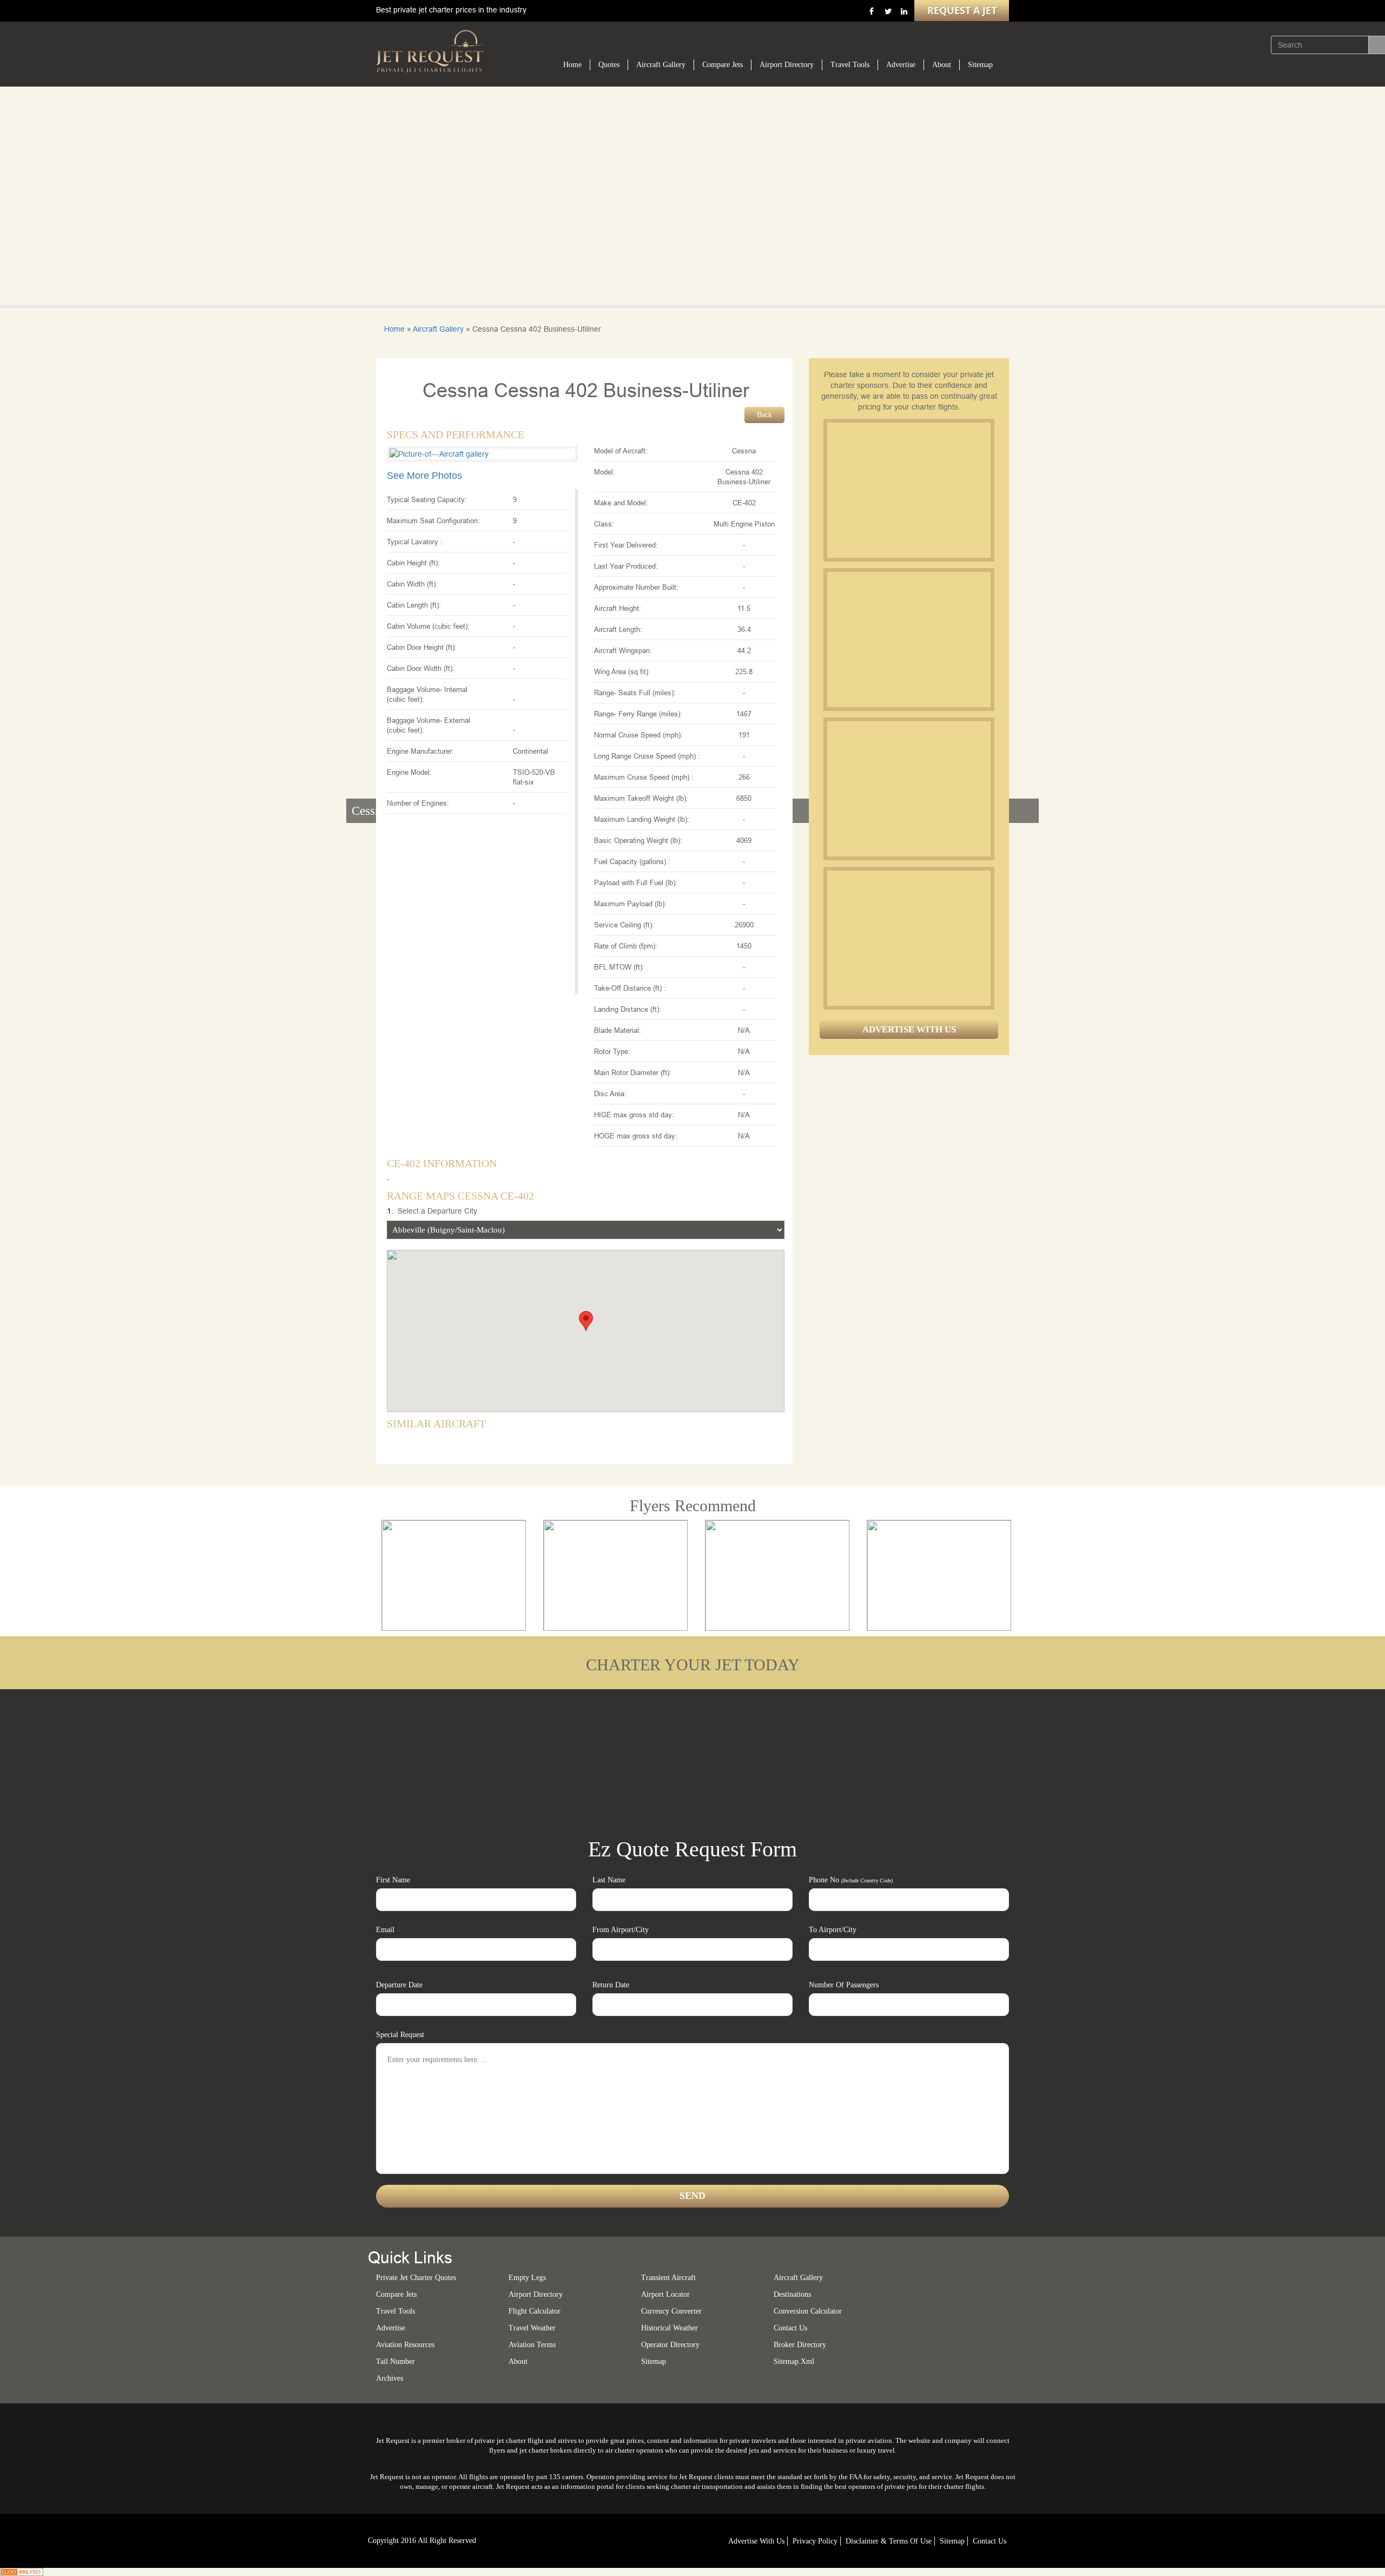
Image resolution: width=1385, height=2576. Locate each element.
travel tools (395, 2311)
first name (393, 1880)
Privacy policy (815, 2541)
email (385, 1930)
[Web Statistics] (22, 2571)
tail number (395, 2361)
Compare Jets (723, 65)
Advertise (901, 65)
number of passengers (844, 1985)
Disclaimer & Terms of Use (889, 2541)
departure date (399, 1985)
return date (611, 1985)
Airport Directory (787, 65)
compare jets (396, 2294)
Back (764, 415)
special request (400, 2035)
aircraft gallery (798, 2278)
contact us (990, 2541)
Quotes (609, 65)
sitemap (654, 2361)
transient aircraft (668, 2278)
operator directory (670, 2345)
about (518, 2361)
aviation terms (532, 2345)
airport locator (665, 2294)
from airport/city (621, 1930)
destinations (792, 2294)
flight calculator (535, 2311)
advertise (391, 2328)
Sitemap (980, 65)
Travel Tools (850, 65)
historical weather (670, 2328)
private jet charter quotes (416, 2278)
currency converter (671, 2311)
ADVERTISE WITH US (909, 1029)
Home (572, 65)
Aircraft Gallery (661, 65)
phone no (851, 1880)
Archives (390, 2378)
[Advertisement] (908, 490)
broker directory (800, 2345)
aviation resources (405, 2345)
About (942, 65)
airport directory (536, 2294)
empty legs (527, 2278)
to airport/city (833, 1930)
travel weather (532, 2328)
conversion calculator (808, 2311)
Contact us (790, 2328)
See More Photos (424, 476)
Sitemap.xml (794, 2361)
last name (609, 1880)
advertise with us (756, 2541)
